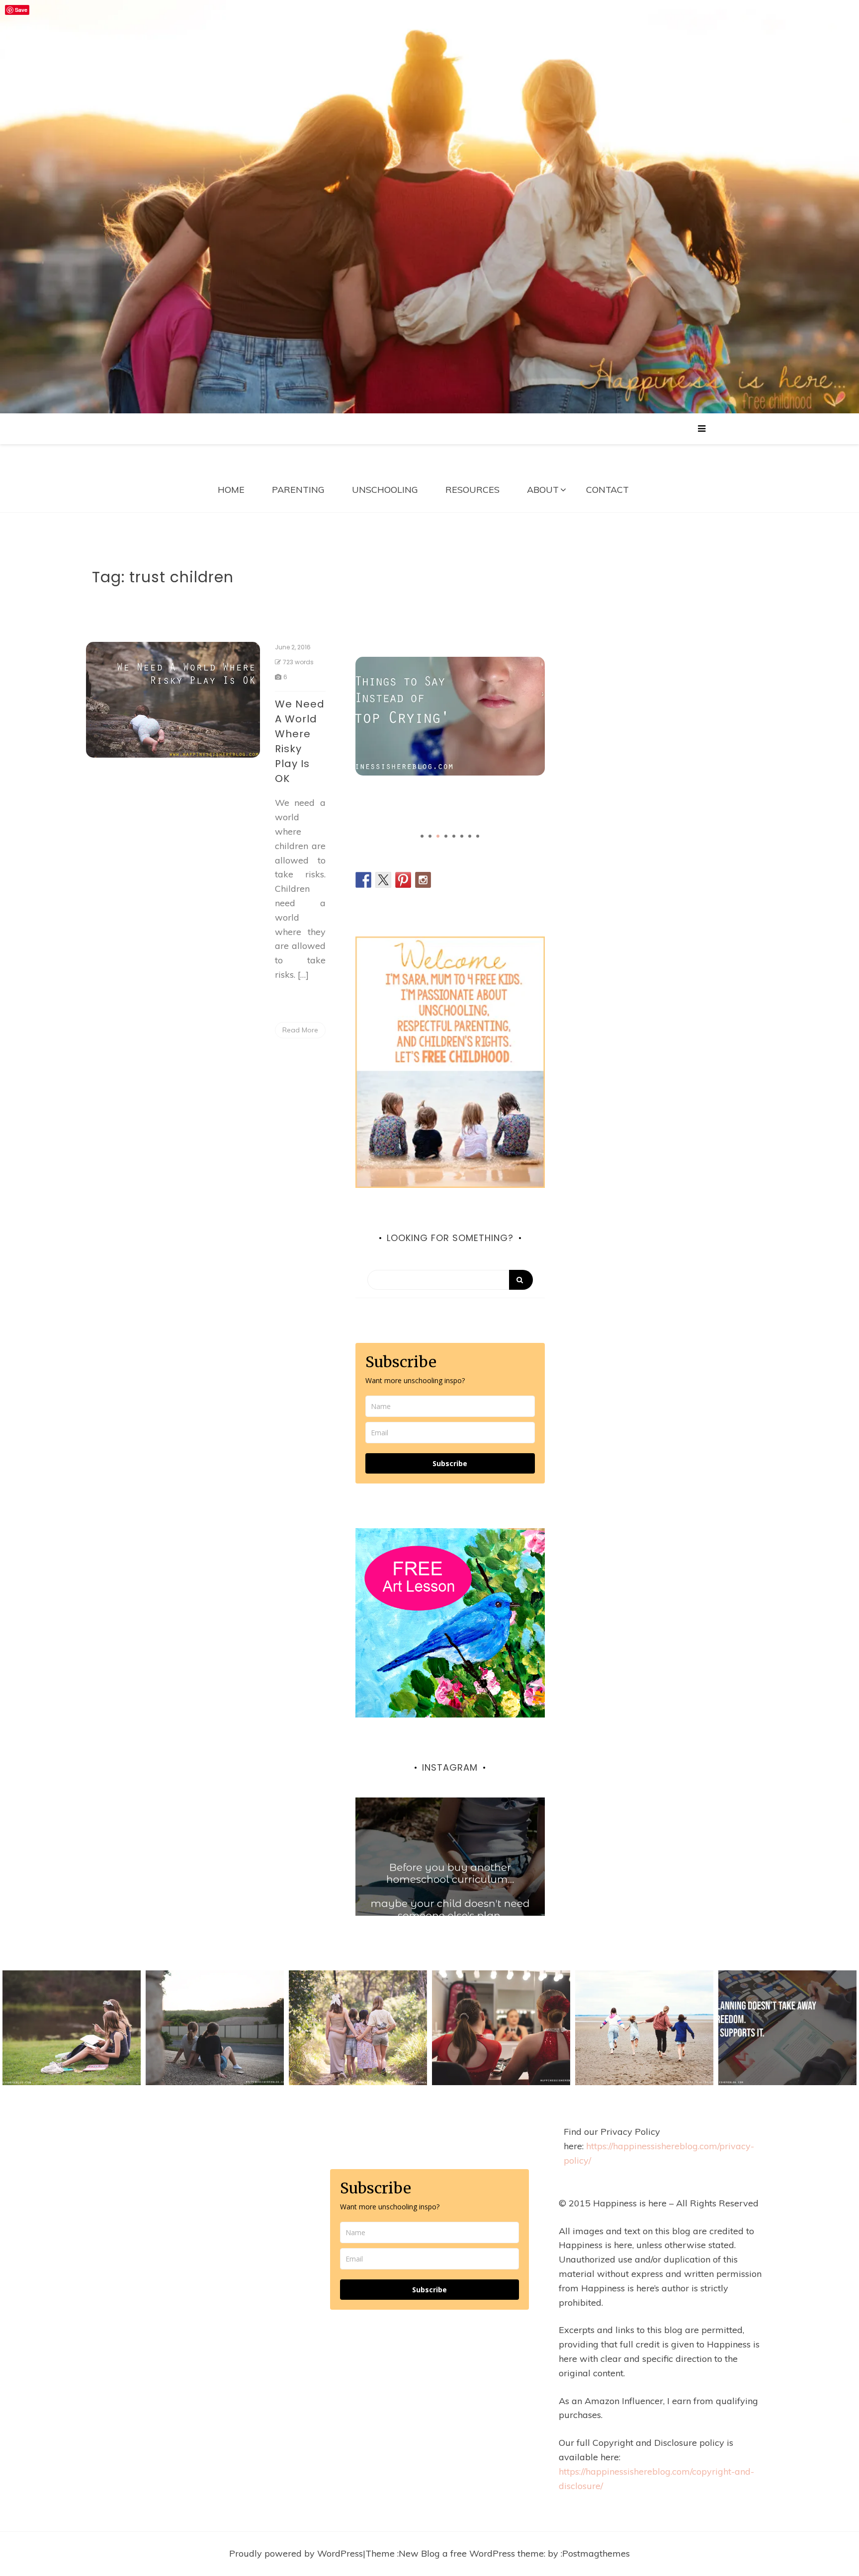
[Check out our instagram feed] (423, 880)
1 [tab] (422, 836)
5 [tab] (454, 836)
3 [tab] (438, 836)
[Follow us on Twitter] (383, 880)
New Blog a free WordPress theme (471, 2553)
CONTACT (607, 490)
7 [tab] (470, 836)
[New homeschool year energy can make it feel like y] (450, 1892)
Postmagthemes (596, 2553)
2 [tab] (430, 836)
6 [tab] (462, 836)
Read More (300, 1030)
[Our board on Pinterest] (403, 880)
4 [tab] (446, 836)
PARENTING (298, 490)
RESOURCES (472, 490)
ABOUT (543, 490)
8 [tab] (478, 836)
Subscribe (450, 1463)
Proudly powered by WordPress (296, 2553)
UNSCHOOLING (385, 490)
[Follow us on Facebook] (363, 880)
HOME (231, 490)
